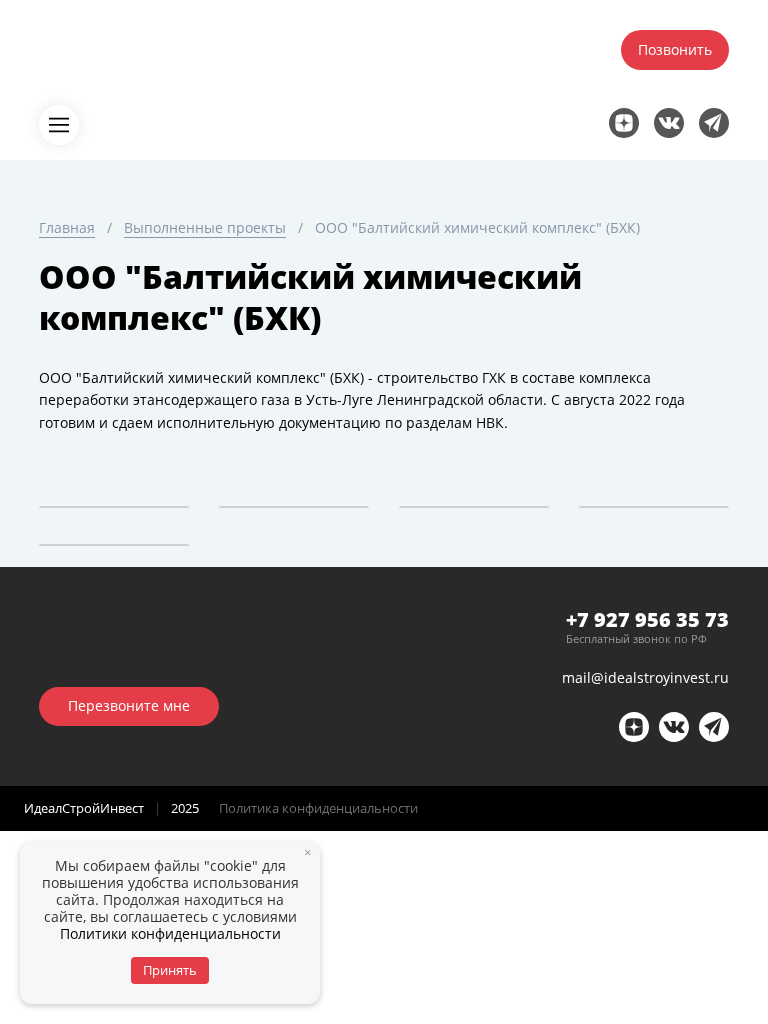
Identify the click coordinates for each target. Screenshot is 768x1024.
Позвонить (675, 49)
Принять (170, 970)
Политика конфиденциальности (318, 808)
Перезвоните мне (129, 705)
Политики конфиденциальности (170, 933)
